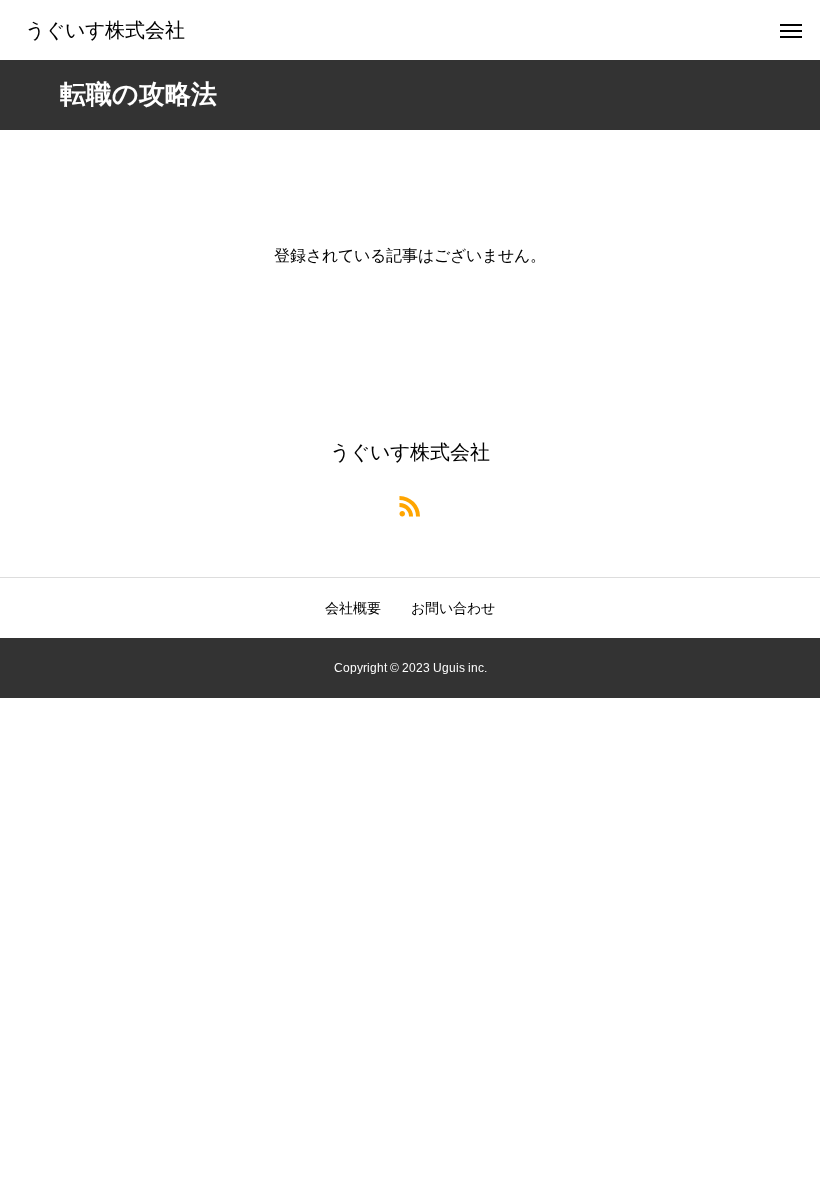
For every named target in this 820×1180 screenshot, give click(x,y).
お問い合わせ (453, 608)
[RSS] (410, 504)
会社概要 (353, 608)
